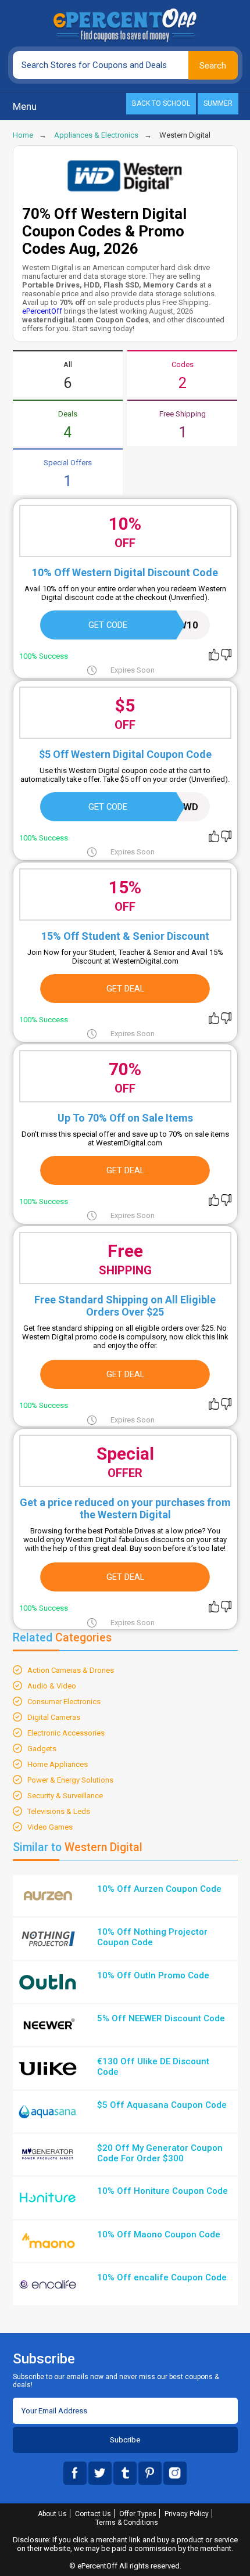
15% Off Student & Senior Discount (125, 936)
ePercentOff (42, 311)
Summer (218, 103)
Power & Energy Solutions (70, 1780)
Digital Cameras (54, 1717)
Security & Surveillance (65, 1796)
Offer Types (138, 2514)
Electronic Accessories (66, 1733)
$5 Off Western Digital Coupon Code (125, 754)
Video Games (50, 1827)
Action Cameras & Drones (71, 1670)
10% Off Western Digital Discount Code (125, 572)
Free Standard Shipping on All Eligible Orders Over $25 (125, 1306)
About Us (52, 2514)
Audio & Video (52, 1686)
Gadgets (42, 1749)
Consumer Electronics (64, 1702)
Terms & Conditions (127, 2523)
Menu (25, 106)
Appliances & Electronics (96, 135)
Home (23, 135)
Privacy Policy (187, 2514)
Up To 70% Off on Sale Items (125, 1118)
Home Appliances (58, 1764)
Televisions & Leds (59, 1811)
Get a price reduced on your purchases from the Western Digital (125, 1508)
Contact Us (93, 2514)
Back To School (161, 103)
